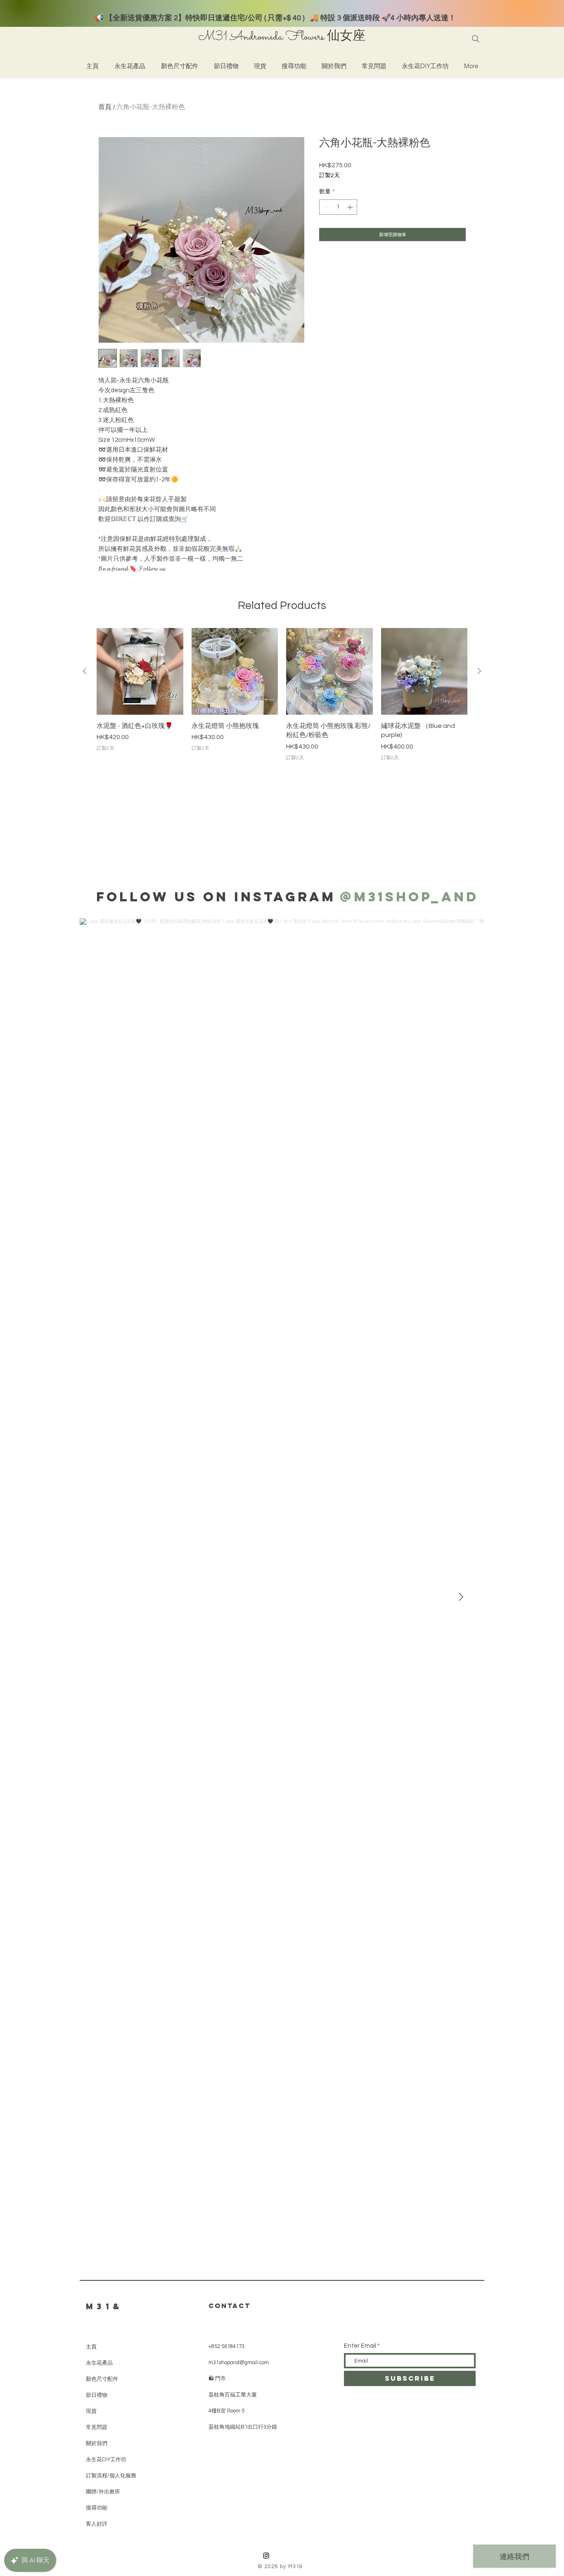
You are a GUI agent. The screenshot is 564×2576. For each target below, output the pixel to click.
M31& (104, 2306)
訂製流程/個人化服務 (111, 2475)
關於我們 (97, 2443)
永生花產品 (99, 2363)
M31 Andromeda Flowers (261, 37)
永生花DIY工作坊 (106, 2459)
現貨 (91, 2411)
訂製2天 (329, 175)
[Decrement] (326, 207)
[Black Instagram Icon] (266, 2556)
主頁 (91, 2347)
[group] (282, 695)
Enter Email (360, 2346)
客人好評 (97, 2524)
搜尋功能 (97, 2508)
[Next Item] (461, 1597)
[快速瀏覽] (140, 671)
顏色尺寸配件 (102, 2379)
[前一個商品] (85, 671)
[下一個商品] (479, 671)
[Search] (476, 39)
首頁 (105, 107)
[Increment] (351, 207)
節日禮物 (97, 2395)
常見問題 (97, 2427)
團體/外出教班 (103, 2492)
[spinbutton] (338, 207)
